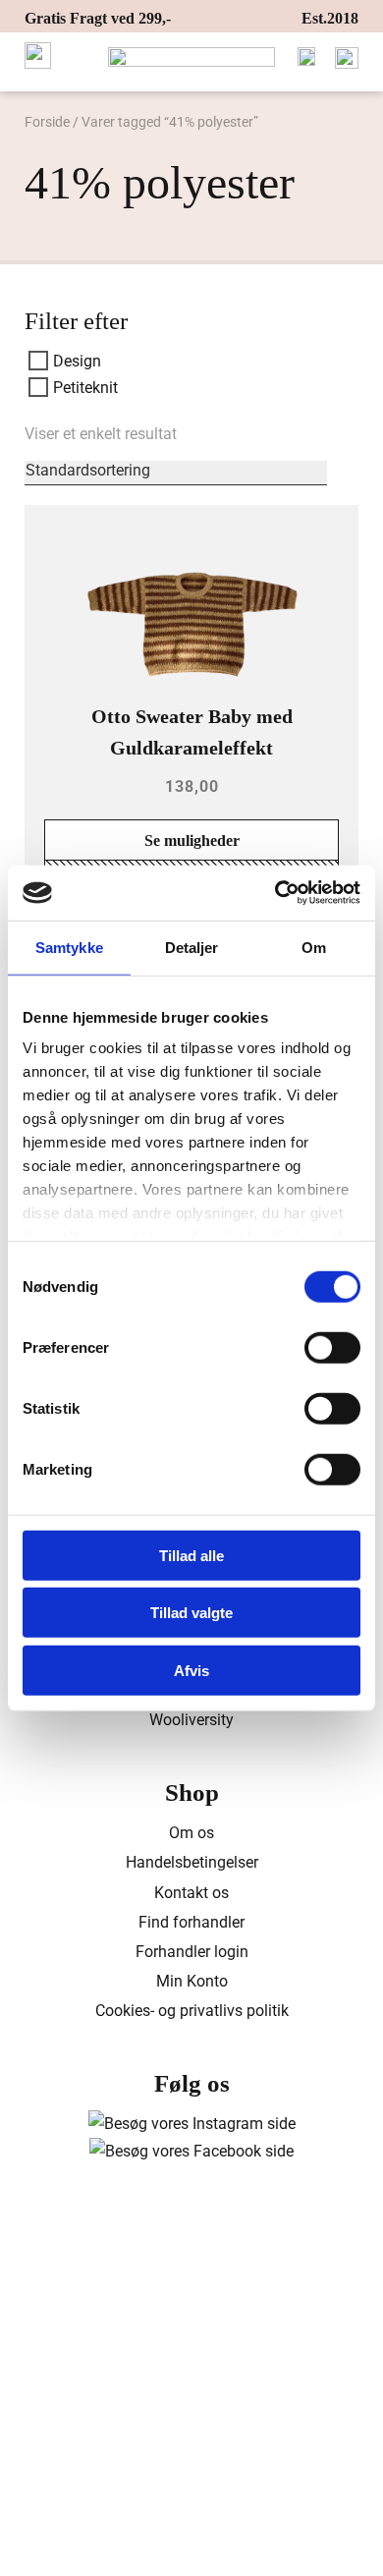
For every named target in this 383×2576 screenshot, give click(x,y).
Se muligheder (192, 840)
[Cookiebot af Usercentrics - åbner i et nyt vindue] (275, 893)
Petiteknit (85, 388)
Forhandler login (192, 1952)
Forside (47, 122)
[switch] (332, 1347)
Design (77, 361)
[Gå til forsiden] (192, 57)
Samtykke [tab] (69, 947)
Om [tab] (314, 947)
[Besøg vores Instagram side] (192, 2124)
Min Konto (192, 1981)
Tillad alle (191, 1555)
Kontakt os (191, 1893)
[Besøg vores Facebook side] (191, 2151)
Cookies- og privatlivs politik (192, 2011)
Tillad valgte (191, 1613)
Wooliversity (191, 1720)
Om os (191, 1833)
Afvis (191, 1670)
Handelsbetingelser (192, 1862)
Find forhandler (191, 1922)
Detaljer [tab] (192, 947)
